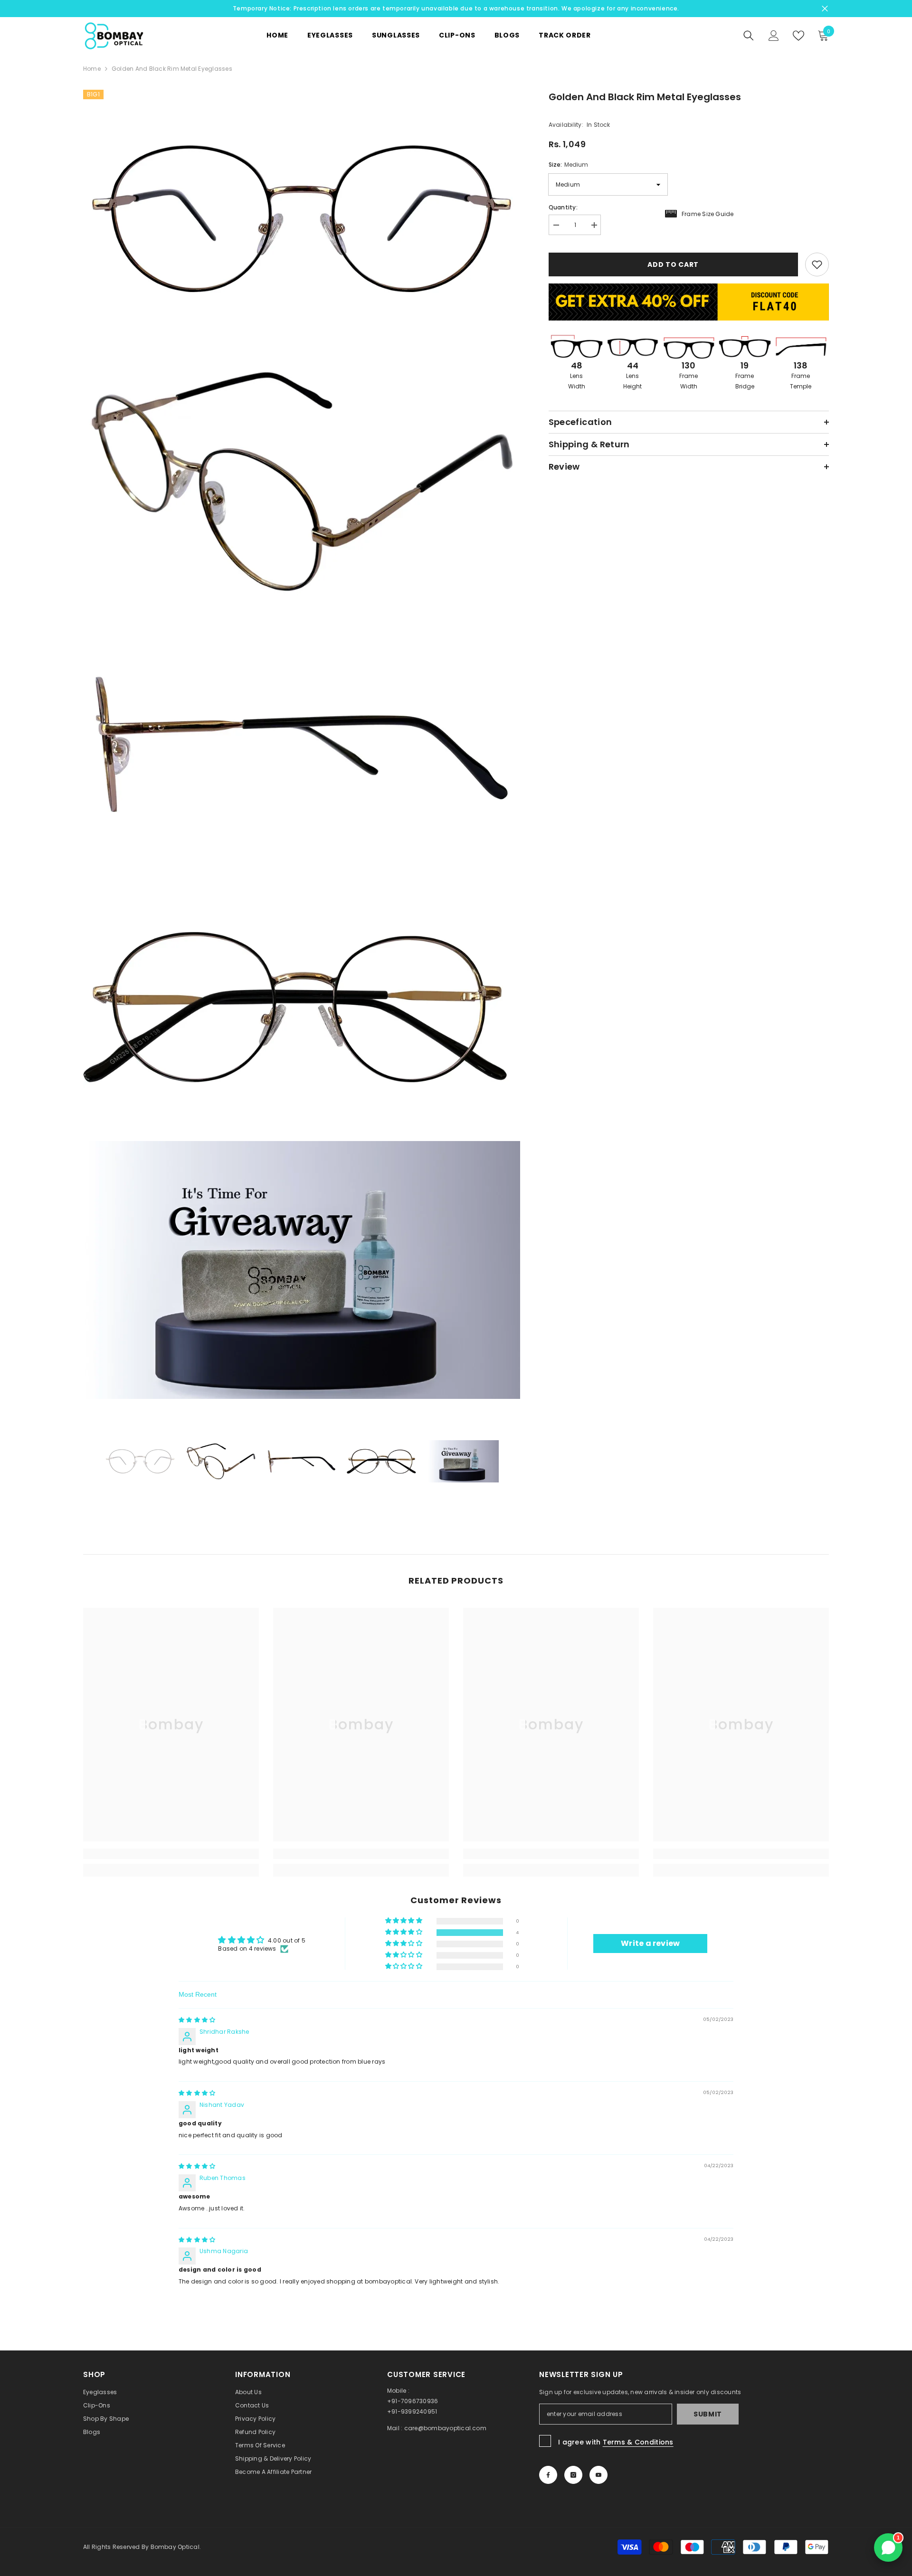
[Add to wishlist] (817, 264)
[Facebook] (548, 2475)
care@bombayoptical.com (445, 2428)
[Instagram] (573, 2475)
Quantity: (563, 207)
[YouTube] (598, 2475)
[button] (404, 1932)
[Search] (749, 36)
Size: (568, 165)
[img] (197, 2020)
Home (92, 69)
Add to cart (673, 264)
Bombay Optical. (176, 2547)
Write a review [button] (650, 1943)
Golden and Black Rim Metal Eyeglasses (645, 97)
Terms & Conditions (638, 2442)
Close (825, 9)
